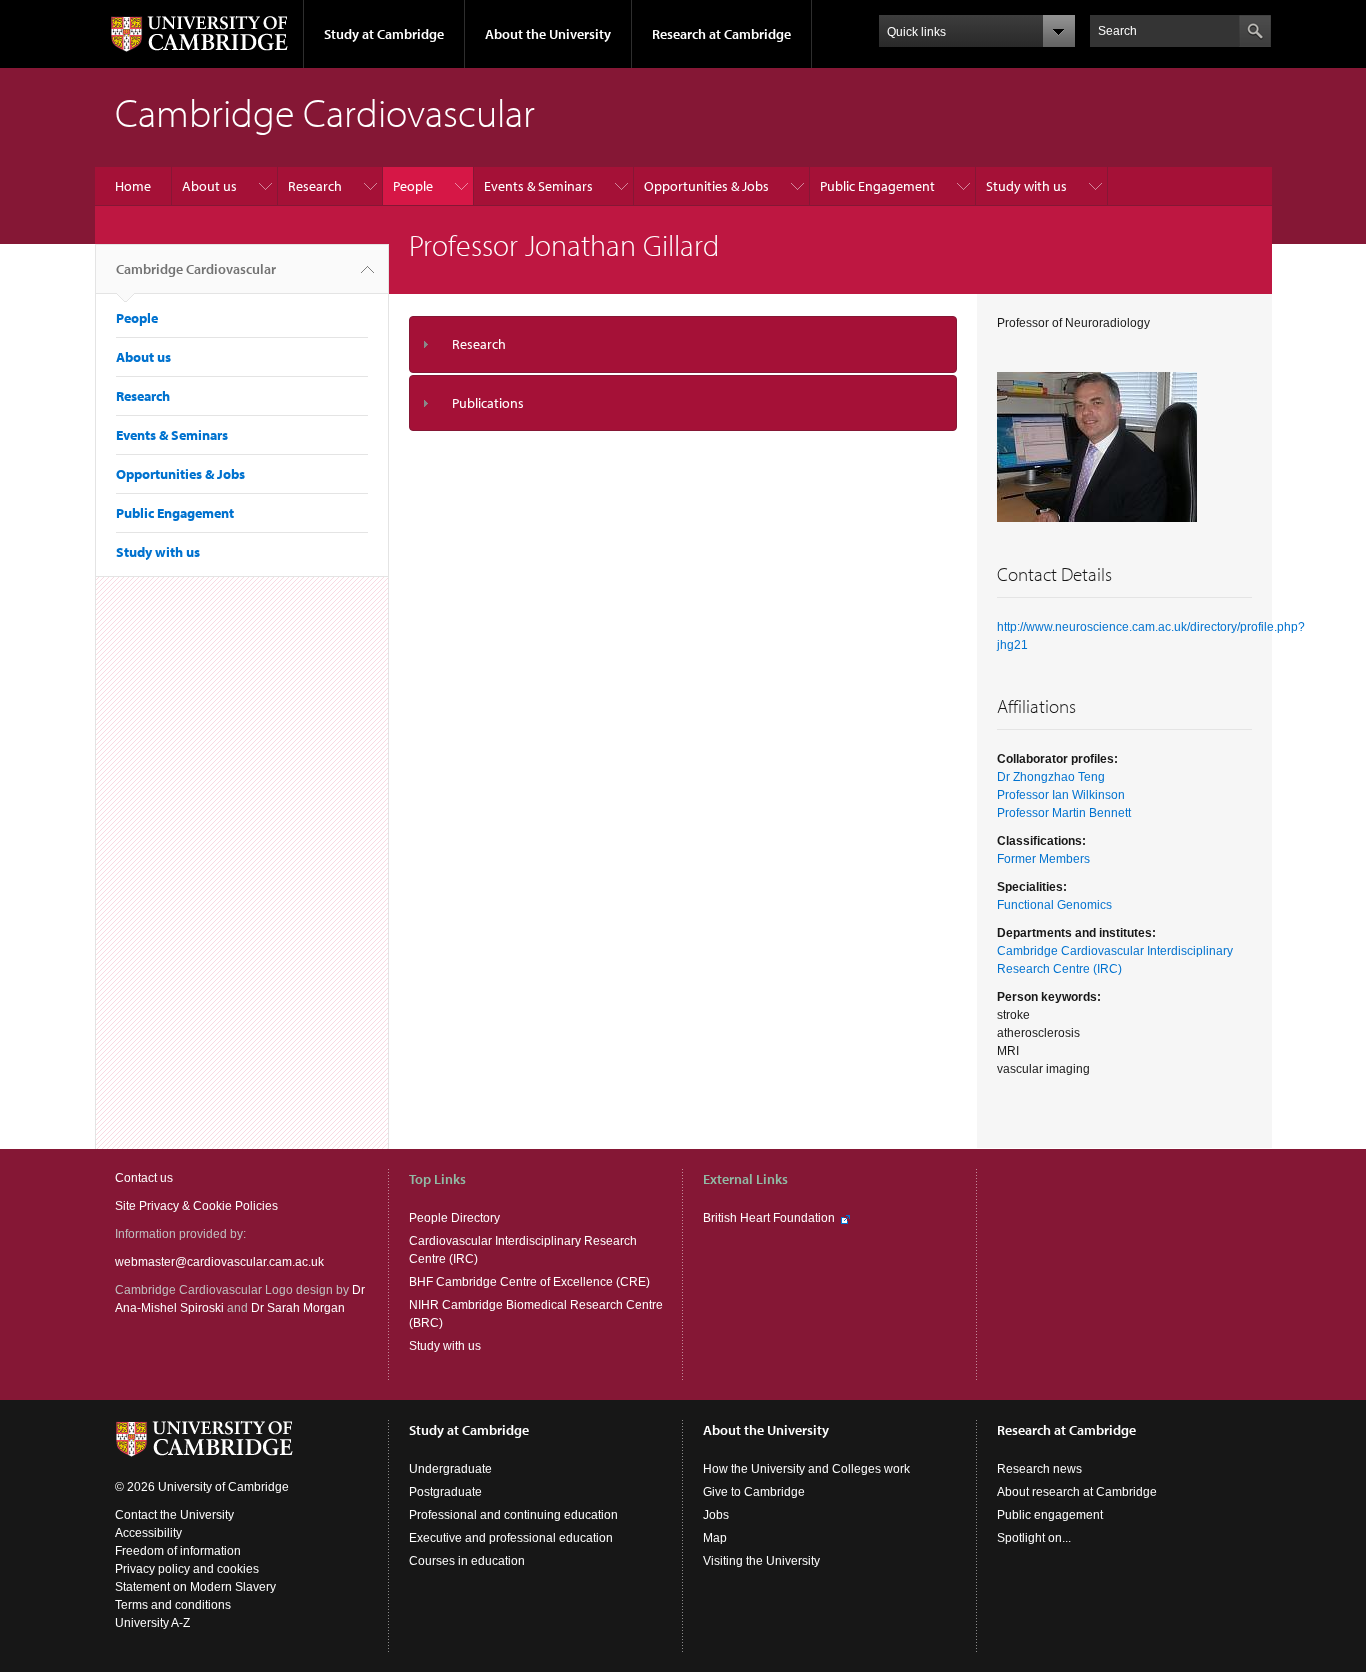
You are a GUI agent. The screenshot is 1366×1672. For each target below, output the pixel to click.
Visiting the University (761, 1561)
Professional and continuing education (513, 1515)
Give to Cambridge (754, 1492)
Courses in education (467, 1561)
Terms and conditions (173, 1605)
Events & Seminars (538, 186)
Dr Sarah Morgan (298, 1308)
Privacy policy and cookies (187, 1569)
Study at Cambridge (384, 34)
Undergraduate (450, 1469)
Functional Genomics (1054, 905)
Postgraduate (445, 1492)
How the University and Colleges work (806, 1469)
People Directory (454, 1218)
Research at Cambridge (721, 34)
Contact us (144, 1178)
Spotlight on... (1034, 1538)
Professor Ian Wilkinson (1061, 795)
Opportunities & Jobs (706, 186)
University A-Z (152, 1623)
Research (315, 186)
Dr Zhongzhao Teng (1051, 777)
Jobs (716, 1515)
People (413, 186)
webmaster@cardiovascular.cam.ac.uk (219, 1262)
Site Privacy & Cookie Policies (196, 1206)
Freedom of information (178, 1551)
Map (715, 1538)
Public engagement (1050, 1515)
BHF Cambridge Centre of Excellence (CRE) (529, 1282)
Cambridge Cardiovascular (196, 269)
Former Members (1043, 859)
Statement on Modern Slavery (195, 1587)
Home (133, 186)
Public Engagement (877, 186)
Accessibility (148, 1533)
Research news (1039, 1469)
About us (209, 186)
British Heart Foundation (769, 1218)
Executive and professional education (511, 1538)
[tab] (683, 344)
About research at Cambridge (1077, 1492)
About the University (548, 34)
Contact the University (174, 1515)
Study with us (1026, 186)
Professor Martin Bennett (1064, 813)
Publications (488, 403)
